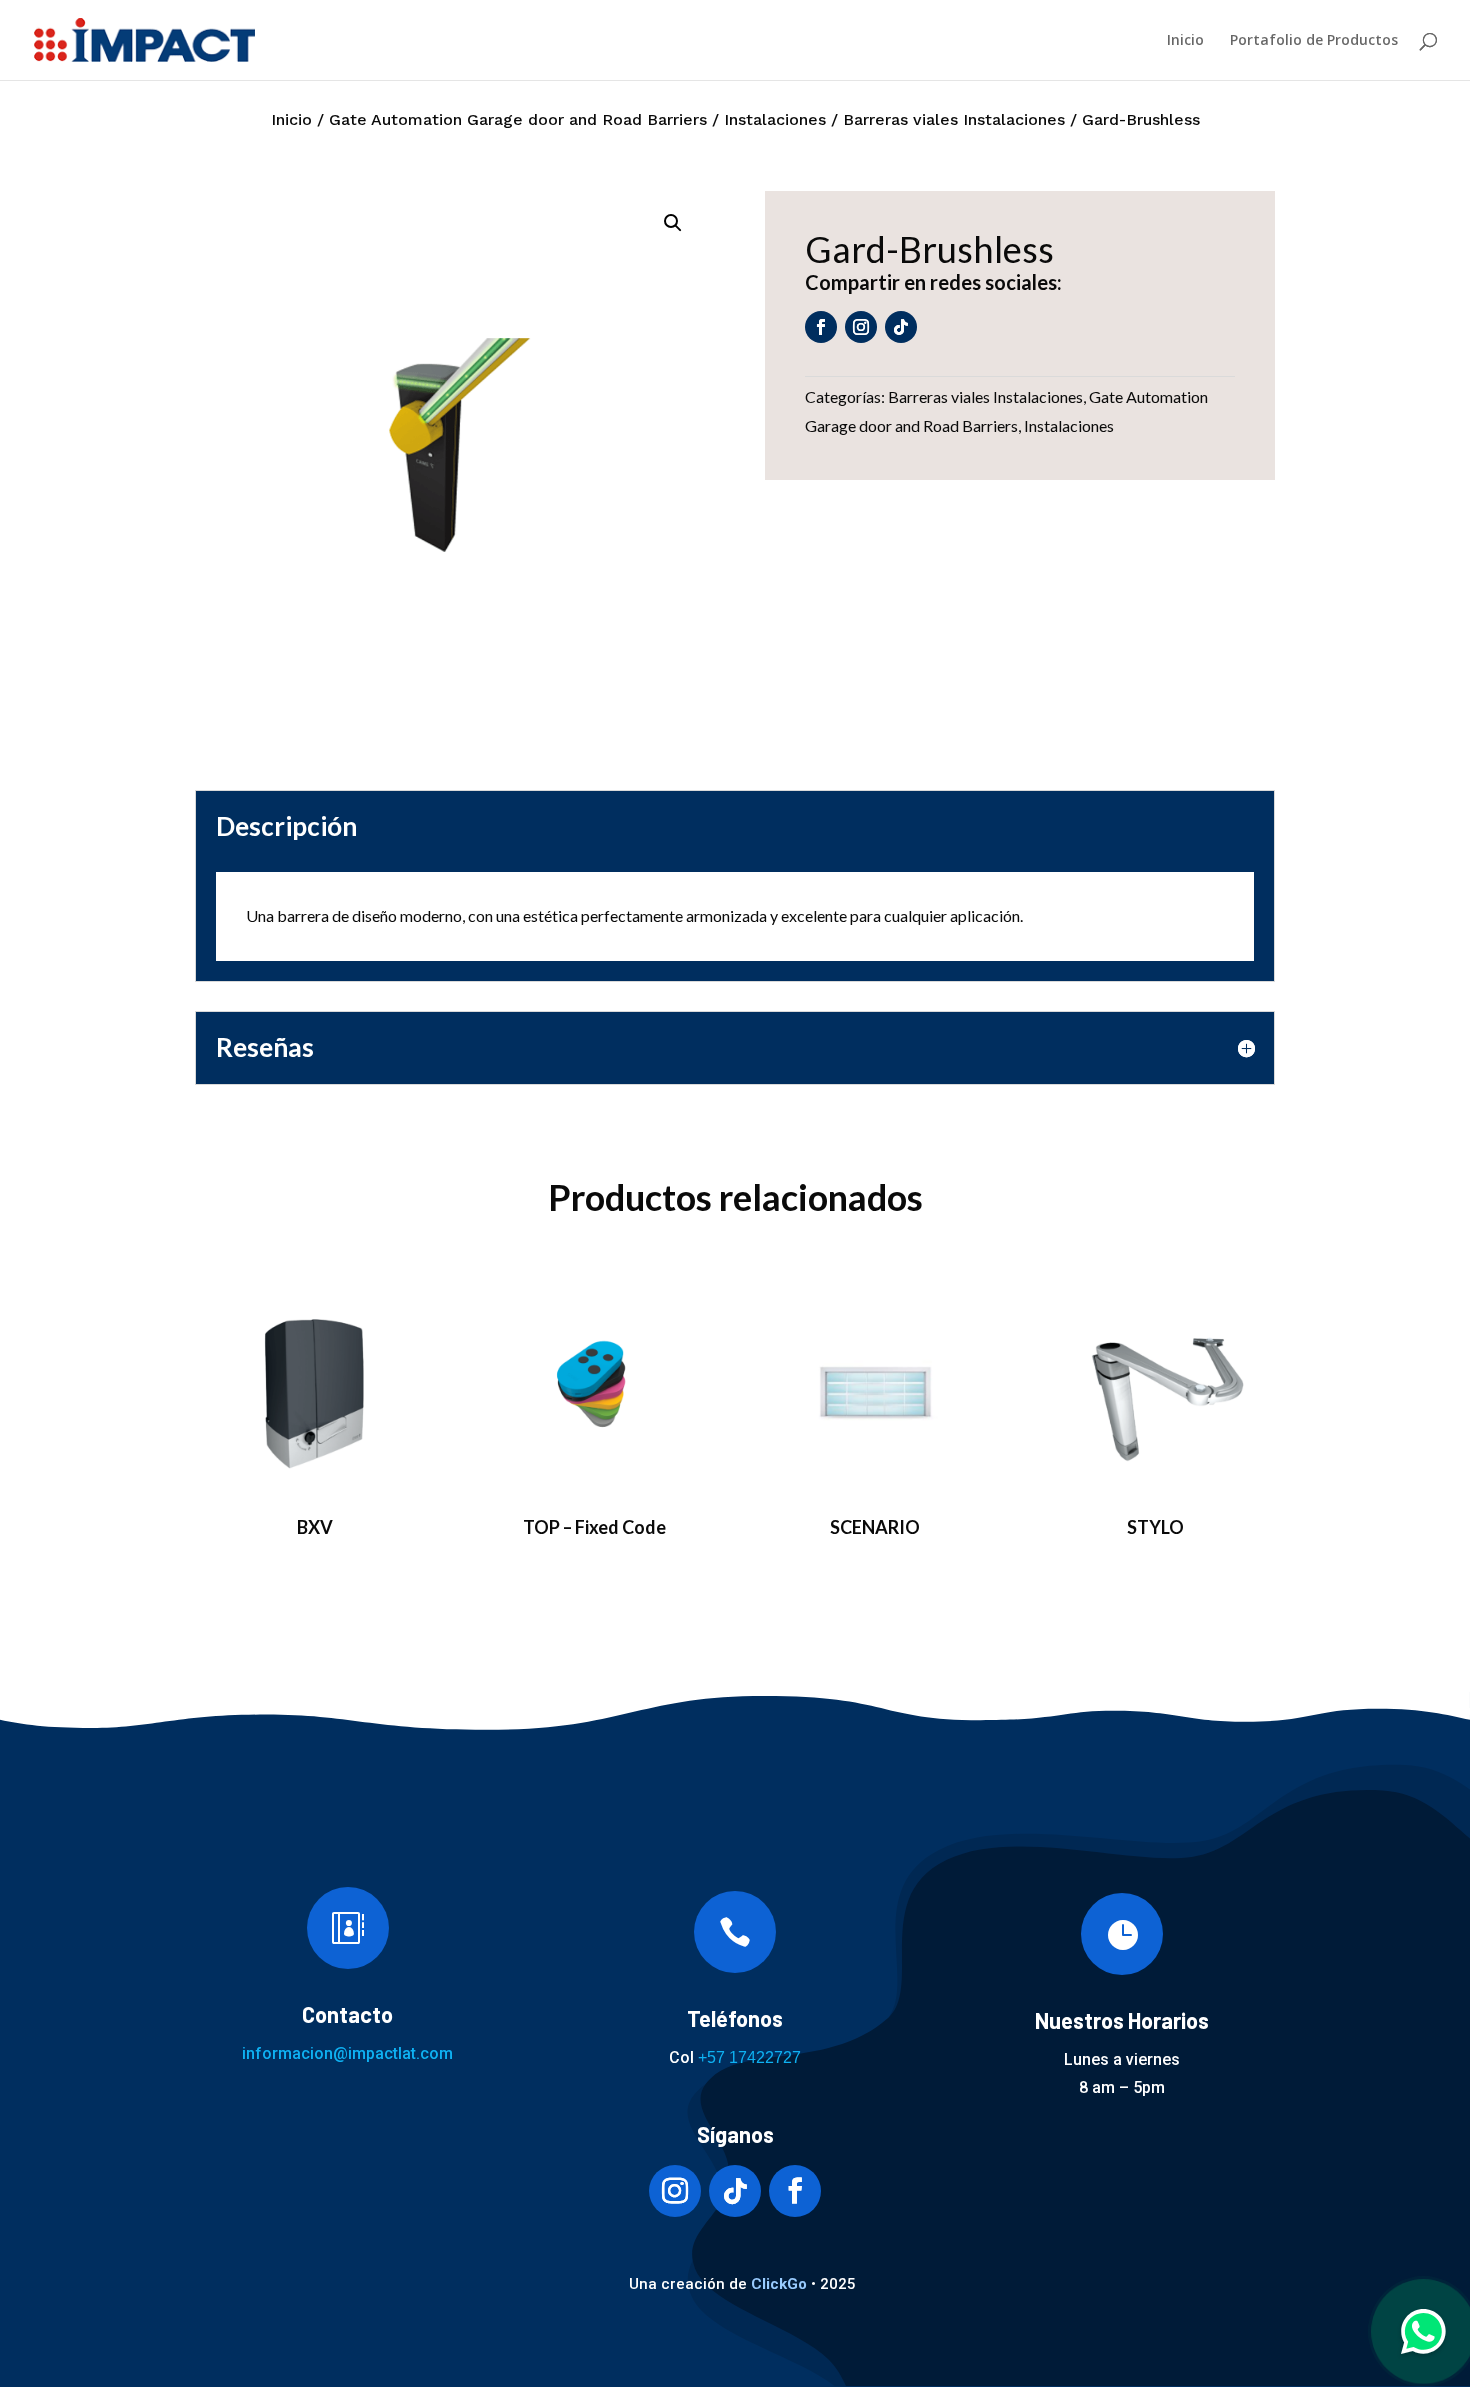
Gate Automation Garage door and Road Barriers (518, 119)
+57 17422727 (749, 2057)
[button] (673, 223)
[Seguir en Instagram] (861, 327)
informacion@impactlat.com (347, 2053)
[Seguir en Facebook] (821, 327)
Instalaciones (775, 119)
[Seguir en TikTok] (901, 327)
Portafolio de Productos (1314, 41)
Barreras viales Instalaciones (954, 119)
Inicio (1185, 41)
